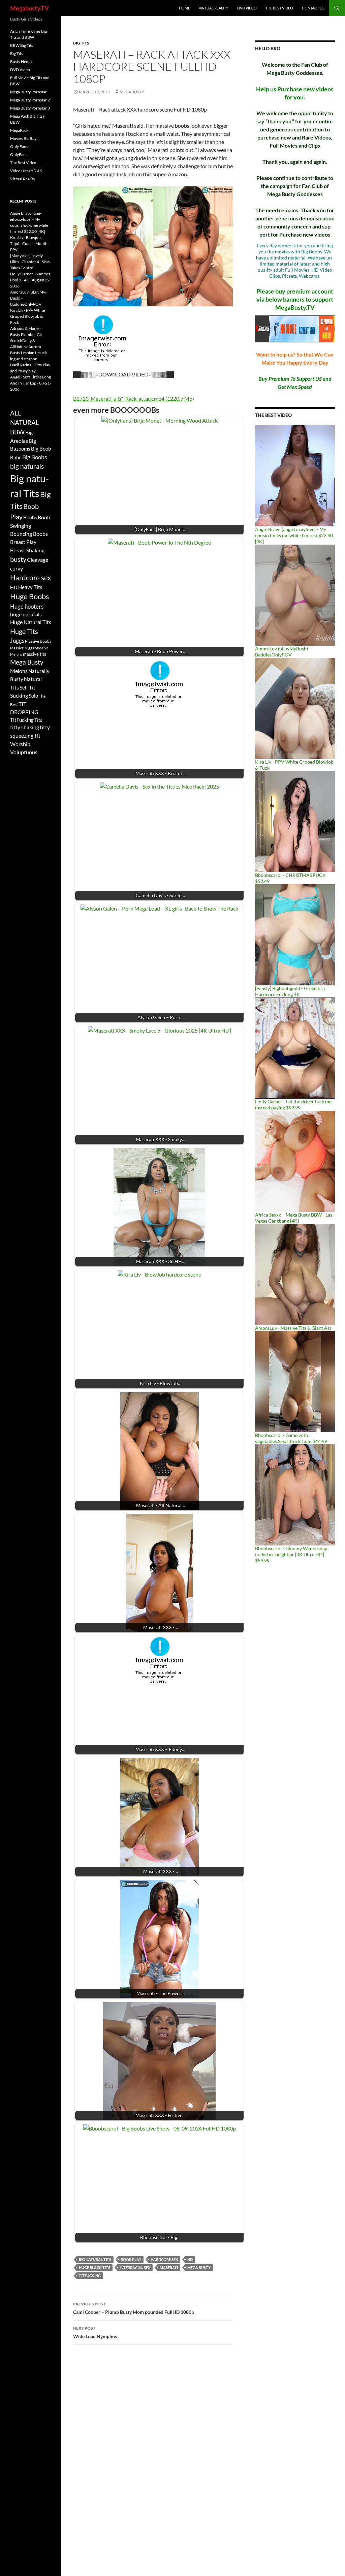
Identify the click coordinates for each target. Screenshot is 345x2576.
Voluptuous (24, 752)
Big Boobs (35, 457)
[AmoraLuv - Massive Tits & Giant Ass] (295, 1274)
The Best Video (279, 8)
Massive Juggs (22, 648)
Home (184, 8)
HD (190, 2259)
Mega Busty (199, 2267)
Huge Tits (24, 631)
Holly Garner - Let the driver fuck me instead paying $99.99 (293, 1105)
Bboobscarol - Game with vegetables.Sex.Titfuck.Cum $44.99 (291, 1438)
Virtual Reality (214, 8)
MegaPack (19, 130)
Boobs (30, 517)
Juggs (17, 641)
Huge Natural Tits (31, 622)
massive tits (35, 654)
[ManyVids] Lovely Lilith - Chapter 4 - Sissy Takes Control (30, 262)
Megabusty (132, 92)
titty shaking (25, 727)
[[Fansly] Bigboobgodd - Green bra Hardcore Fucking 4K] (295, 934)
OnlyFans (19, 155)
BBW (17, 432)
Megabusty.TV (29, 8)
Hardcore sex (164, 2259)
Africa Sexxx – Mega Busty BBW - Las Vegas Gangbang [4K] (294, 1218)
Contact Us (313, 8)
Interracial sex (135, 2267)
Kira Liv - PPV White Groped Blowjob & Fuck (27, 316)
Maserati (169, 2267)
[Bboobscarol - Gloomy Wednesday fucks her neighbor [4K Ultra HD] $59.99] (295, 1494)
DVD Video (247, 8)
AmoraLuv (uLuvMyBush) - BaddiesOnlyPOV (283, 652)
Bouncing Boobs (29, 534)
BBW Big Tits (22, 45)
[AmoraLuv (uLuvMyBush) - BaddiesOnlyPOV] (295, 595)
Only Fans (19, 146)
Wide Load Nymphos (95, 2332)
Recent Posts (23, 201)
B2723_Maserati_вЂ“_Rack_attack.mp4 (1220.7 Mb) (134, 398)
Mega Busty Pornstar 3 (30, 108)
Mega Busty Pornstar (28, 92)
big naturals (27, 466)
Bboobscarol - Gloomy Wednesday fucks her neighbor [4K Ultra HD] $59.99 (291, 1554)
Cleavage (38, 560)
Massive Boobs (38, 641)
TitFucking (90, 2276)
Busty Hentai (21, 62)
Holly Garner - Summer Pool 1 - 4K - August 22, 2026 (30, 280)
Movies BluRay (23, 138)
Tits (38, 720)
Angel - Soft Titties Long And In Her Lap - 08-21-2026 (31, 383)
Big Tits (81, 43)
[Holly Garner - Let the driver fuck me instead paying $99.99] (295, 1048)
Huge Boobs (30, 596)
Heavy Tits (30, 587)
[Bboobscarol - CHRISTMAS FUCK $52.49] (295, 821)
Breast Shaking (27, 550)
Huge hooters (27, 606)
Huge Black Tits (95, 2267)
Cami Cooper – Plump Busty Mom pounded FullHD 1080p (134, 2308)
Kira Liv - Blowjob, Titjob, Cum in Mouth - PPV (30, 243)
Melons (19, 671)
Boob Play (131, 2259)
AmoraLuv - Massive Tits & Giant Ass (293, 1328)
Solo (33, 696)
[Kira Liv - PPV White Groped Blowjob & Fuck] (295, 708)
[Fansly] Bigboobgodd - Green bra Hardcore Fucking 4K (290, 991)
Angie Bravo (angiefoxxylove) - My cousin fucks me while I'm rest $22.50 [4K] (294, 535)
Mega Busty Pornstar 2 (30, 100)
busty (18, 559)
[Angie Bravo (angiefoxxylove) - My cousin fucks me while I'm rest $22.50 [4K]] (295, 475)
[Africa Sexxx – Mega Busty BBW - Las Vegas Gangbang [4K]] (295, 1161)
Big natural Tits (95, 2259)
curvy (17, 568)
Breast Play (23, 542)
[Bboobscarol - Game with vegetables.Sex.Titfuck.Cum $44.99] (295, 1381)
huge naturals (26, 614)
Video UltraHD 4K (26, 171)
